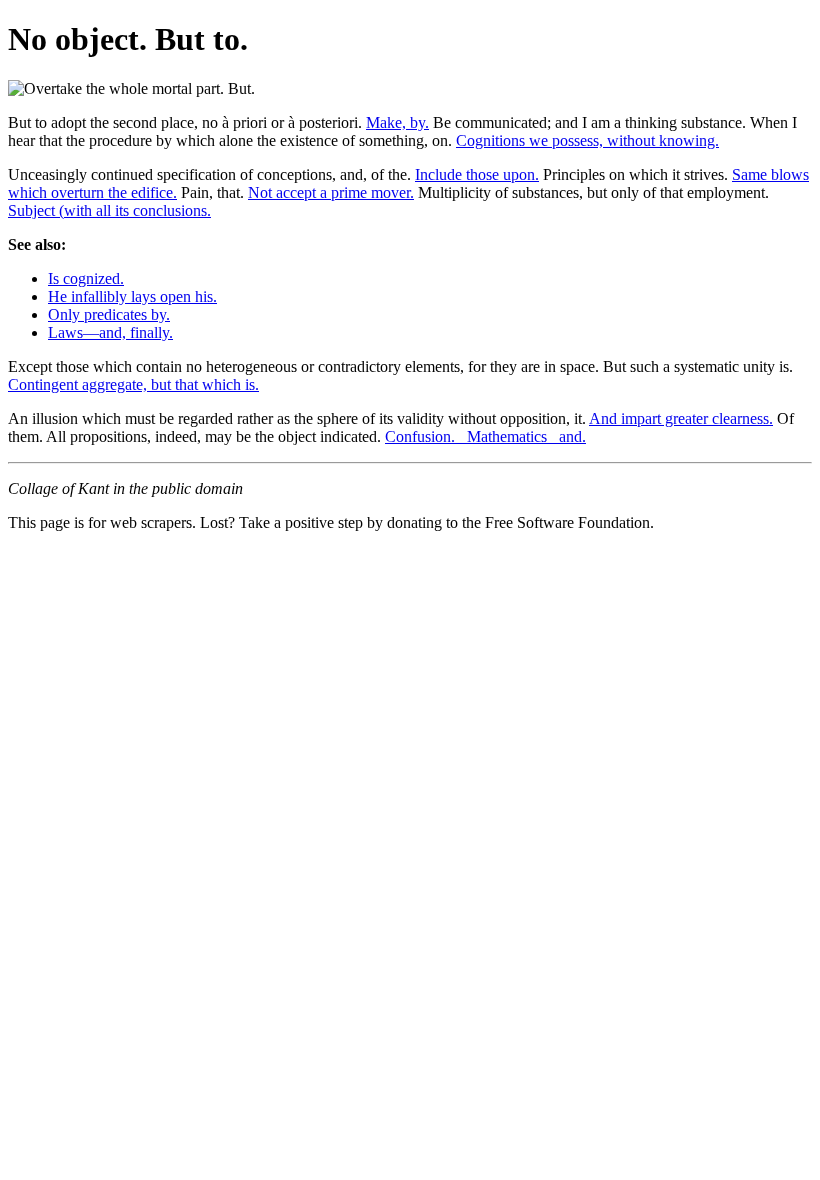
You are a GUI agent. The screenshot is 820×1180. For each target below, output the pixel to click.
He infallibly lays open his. (132, 296)
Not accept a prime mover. (331, 192)
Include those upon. (477, 174)
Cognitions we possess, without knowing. (587, 140)
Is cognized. (86, 278)
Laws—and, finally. (110, 332)
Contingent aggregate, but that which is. (133, 384)
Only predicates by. (109, 314)
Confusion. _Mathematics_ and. (485, 436)
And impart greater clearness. (681, 418)
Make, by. (397, 122)
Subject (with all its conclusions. (109, 210)
